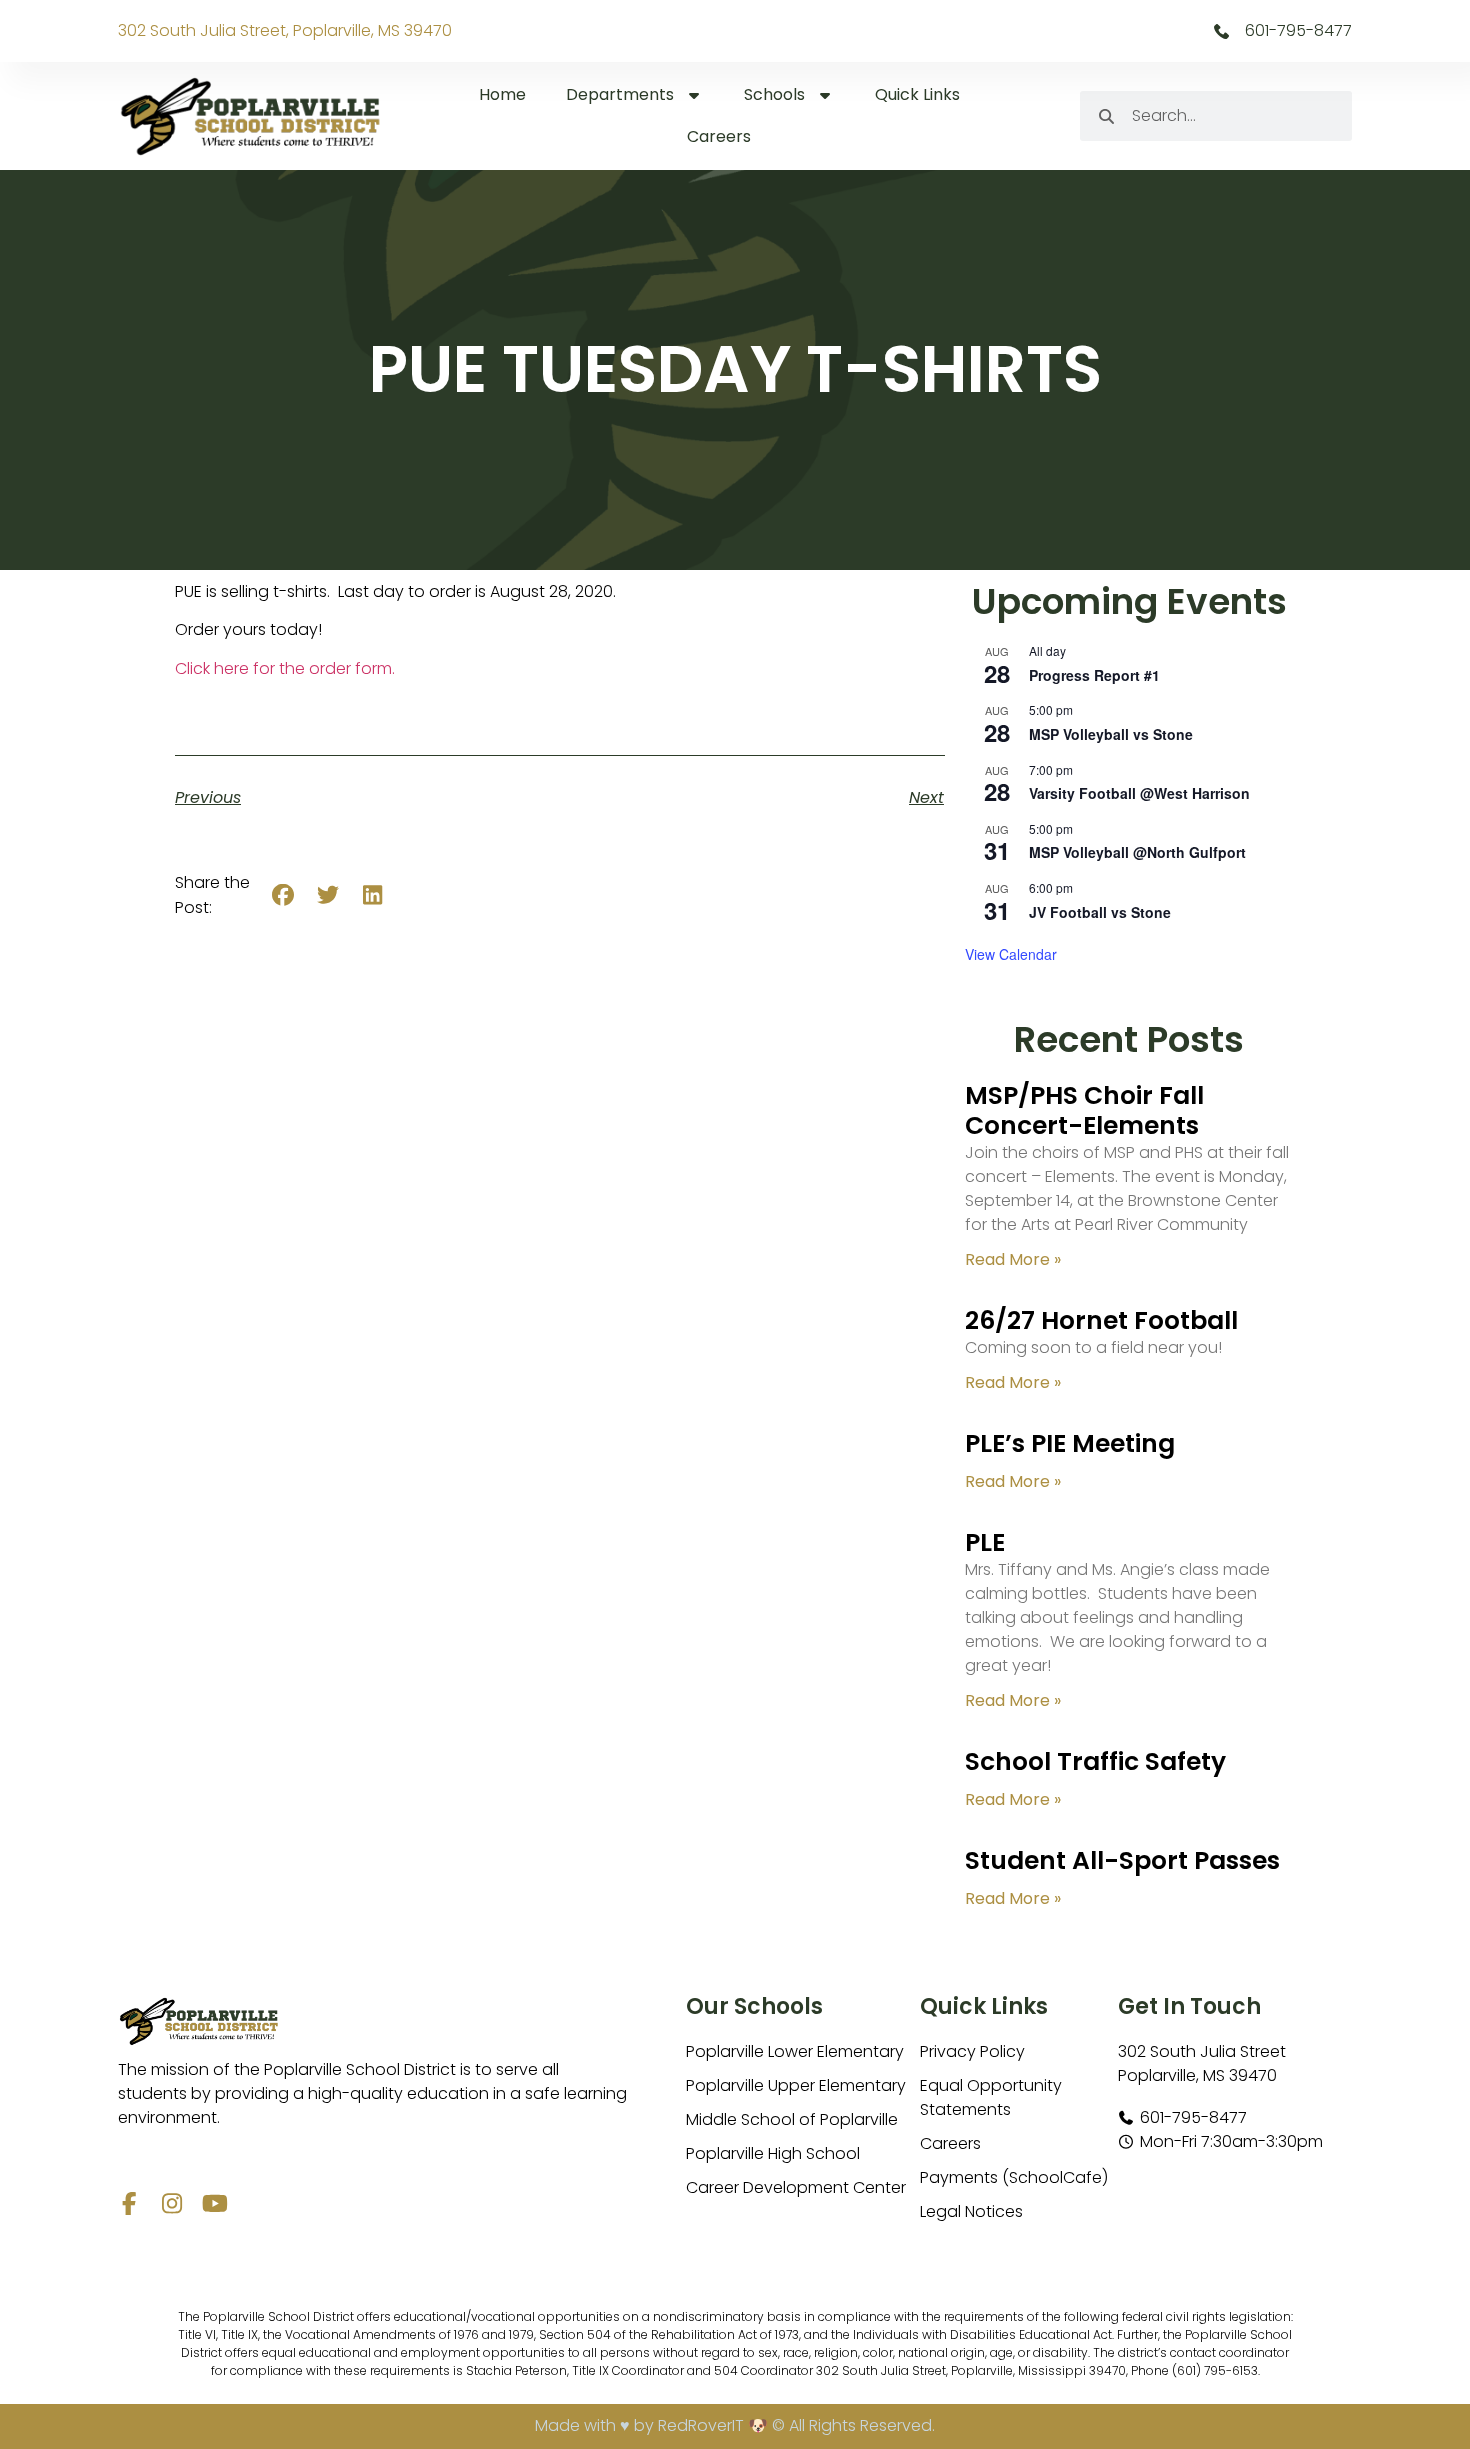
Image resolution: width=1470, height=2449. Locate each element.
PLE (985, 1542)
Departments (620, 94)
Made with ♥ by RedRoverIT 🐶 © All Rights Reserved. (735, 2425)
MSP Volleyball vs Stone (1111, 734)
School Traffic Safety (1095, 1761)
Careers (719, 136)
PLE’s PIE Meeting (1070, 1443)
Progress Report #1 (1094, 675)
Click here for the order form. (285, 668)
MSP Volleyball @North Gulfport (1137, 852)
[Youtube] (215, 2203)
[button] (283, 895)
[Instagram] (172, 2203)
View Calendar (1011, 954)
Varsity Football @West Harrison (1139, 793)
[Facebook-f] (129, 2203)
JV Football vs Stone (1100, 912)
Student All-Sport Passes (1122, 1860)
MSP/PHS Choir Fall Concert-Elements (1084, 1110)
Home (502, 94)
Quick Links (917, 94)
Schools (774, 94)
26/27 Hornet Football (1101, 1320)
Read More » (1013, 1259)
